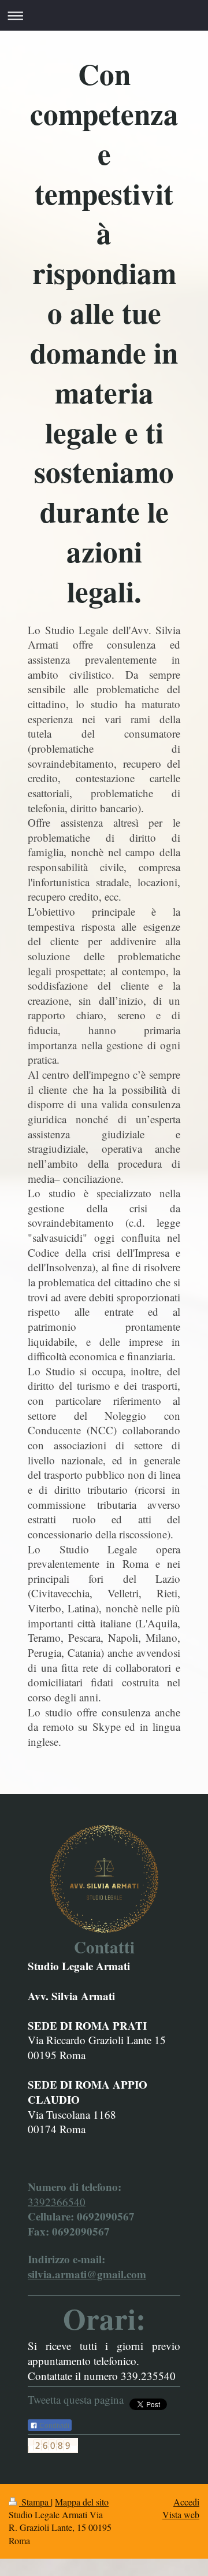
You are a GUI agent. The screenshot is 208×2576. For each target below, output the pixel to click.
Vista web (181, 2514)
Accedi (186, 2502)
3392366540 (57, 2202)
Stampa (35, 2502)
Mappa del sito (82, 2502)
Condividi (53, 2426)
